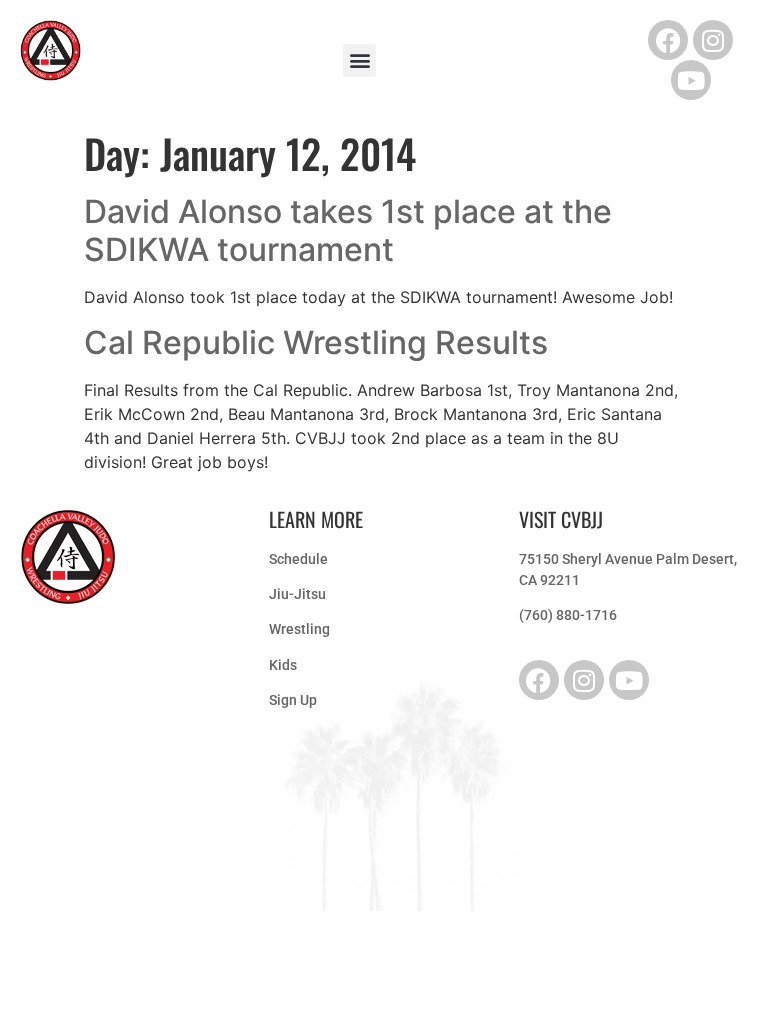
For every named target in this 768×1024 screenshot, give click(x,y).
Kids (283, 665)
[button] (359, 60)
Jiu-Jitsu (297, 594)
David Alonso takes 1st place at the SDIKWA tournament (348, 230)
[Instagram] (713, 40)
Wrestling (299, 629)
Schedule (298, 559)
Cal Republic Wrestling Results (316, 342)
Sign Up (293, 700)
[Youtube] (691, 80)
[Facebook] (668, 40)
